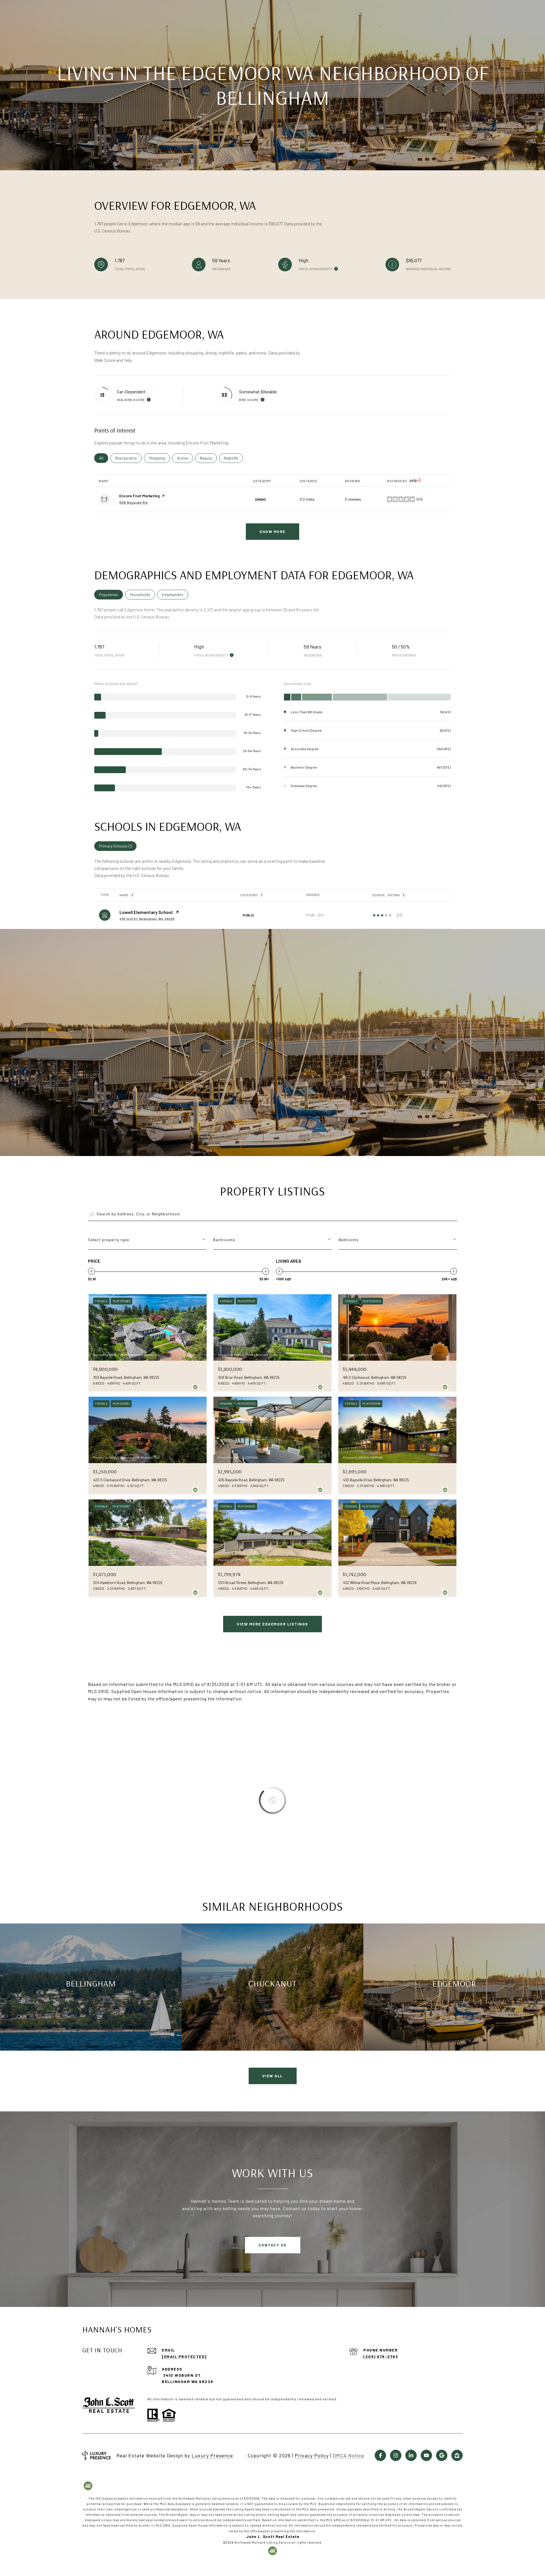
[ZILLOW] (457, 2455)
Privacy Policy (312, 2455)
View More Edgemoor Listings (272, 1624)
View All (273, 2076)
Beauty (208, 458)
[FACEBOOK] (380, 2455)
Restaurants (128, 458)
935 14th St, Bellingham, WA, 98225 (147, 919)
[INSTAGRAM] (396, 2455)
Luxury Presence (212, 2455)
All (104, 458)
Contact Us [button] (273, 2245)
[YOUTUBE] (426, 2455)
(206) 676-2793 (381, 2356)
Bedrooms (349, 1240)
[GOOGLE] (442, 2455)
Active (185, 458)
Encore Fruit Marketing (140, 496)
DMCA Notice (348, 2455)
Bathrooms (224, 1240)
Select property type (109, 1240)
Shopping (159, 458)
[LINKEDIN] (411, 2455)
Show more (272, 531)
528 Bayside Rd (133, 503)
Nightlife (233, 458)
